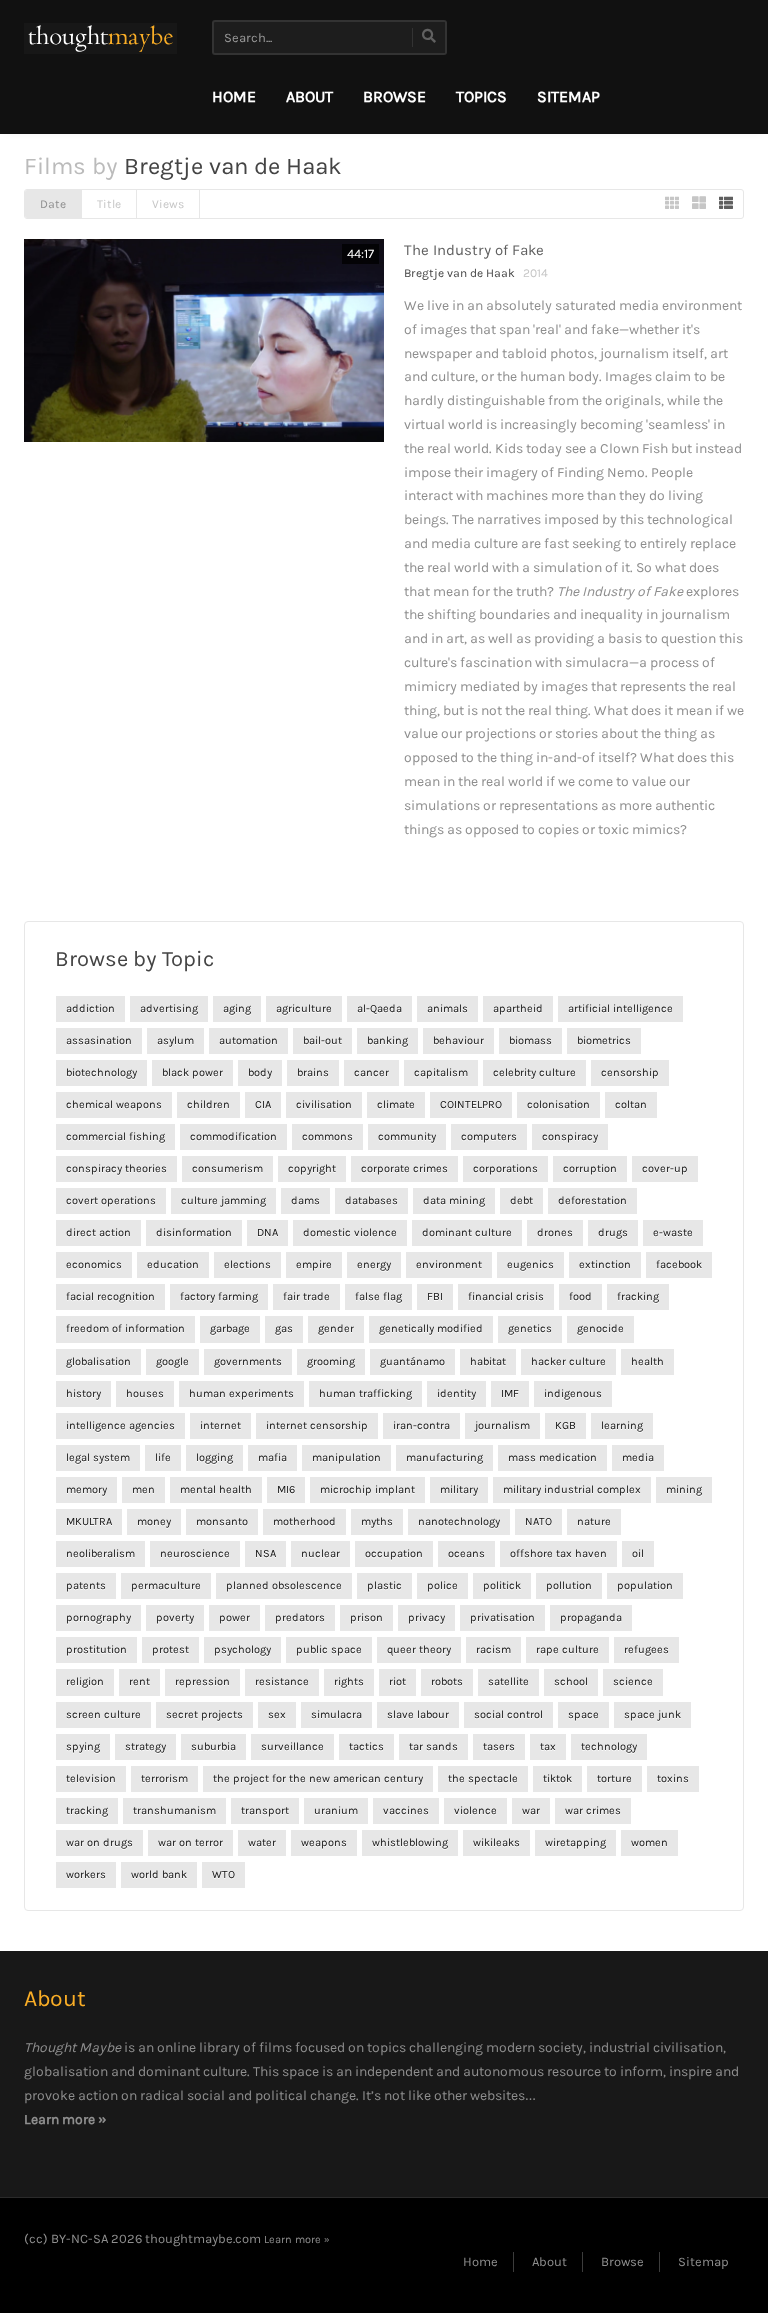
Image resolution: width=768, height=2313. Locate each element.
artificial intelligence (620, 1008)
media (638, 1457)
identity (456, 1393)
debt (521, 1200)
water (262, 1842)
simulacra (336, 1714)
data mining (454, 1200)
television (91, 1778)
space (583, 1714)
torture (614, 1778)
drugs (613, 1232)
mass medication (552, 1457)
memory (86, 1489)
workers (86, 1874)
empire (314, 1264)
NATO (538, 1521)
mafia (272, 1457)
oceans (466, 1553)
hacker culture (568, 1361)
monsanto (222, 1521)
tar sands (433, 1746)
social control (508, 1714)
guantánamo (412, 1361)
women (649, 1842)
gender (336, 1328)
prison (366, 1617)
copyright (312, 1168)
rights (349, 1681)
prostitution (96, 1649)
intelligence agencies (120, 1425)
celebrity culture (534, 1072)
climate (396, 1104)
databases (371, 1200)
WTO (223, 1874)
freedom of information (125, 1328)
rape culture (567, 1649)
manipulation (346, 1457)
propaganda (591, 1617)
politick (502, 1585)
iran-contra (421, 1425)
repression (202, 1681)
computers (489, 1136)
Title (109, 204)
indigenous (573, 1393)
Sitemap (568, 96)
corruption (590, 1168)
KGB (565, 1425)
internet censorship (317, 1425)
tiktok (557, 1778)
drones (555, 1232)
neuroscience (195, 1553)
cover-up (665, 1168)
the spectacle (483, 1778)
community (407, 1136)
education (173, 1264)
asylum (175, 1040)
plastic (384, 1585)
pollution (569, 1585)
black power (192, 1072)
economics (94, 1264)
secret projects (204, 1714)
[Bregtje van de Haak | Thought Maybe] (100, 37)
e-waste (673, 1232)
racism (493, 1649)
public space (329, 1649)
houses (145, 1393)
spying (83, 1746)
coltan (631, 1104)
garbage (230, 1328)
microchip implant (367, 1489)
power (234, 1617)
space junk (652, 1714)
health (647, 1361)
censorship (630, 1072)
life (163, 1457)
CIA (263, 1104)
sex (277, 1714)
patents (86, 1585)
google (172, 1361)
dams (305, 1200)
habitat (488, 1361)
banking (387, 1040)
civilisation (324, 1104)
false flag (378, 1296)
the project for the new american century (318, 1778)
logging (214, 1457)
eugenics (530, 1264)
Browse (394, 96)
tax (548, 1746)
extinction (605, 1264)
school (571, 1681)
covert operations (111, 1200)
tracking (87, 1810)
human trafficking (365, 1393)
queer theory (419, 1649)
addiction (90, 1008)
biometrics (604, 1040)
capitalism (441, 1072)
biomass (530, 1040)
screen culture (103, 1714)
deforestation (592, 1200)
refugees (646, 1649)
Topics (481, 96)
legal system (98, 1457)
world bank (159, 1874)
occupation (394, 1553)
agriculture (304, 1008)
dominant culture (467, 1232)
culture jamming (223, 1200)
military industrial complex (572, 1489)
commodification (233, 1136)
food (580, 1296)
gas (284, 1328)
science (633, 1681)
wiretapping (575, 1842)
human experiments (241, 1393)
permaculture (166, 1585)
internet (220, 1425)
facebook (679, 1264)
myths (377, 1521)
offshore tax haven (558, 1553)
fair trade (306, 1296)
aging (237, 1008)
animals (447, 1008)
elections (247, 1264)
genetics (530, 1328)
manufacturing (444, 1457)
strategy (145, 1746)
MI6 (286, 1489)
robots (447, 1681)
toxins (673, 1778)
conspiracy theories (116, 1168)
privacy (426, 1617)
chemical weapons (114, 1104)
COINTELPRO (471, 1104)
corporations (505, 1168)
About (309, 96)
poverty (175, 1617)
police (442, 1585)
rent (139, 1681)
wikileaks (496, 1842)
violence (475, 1810)
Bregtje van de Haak (459, 273)
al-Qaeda (379, 1008)
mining (684, 1489)
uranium (336, 1810)
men (143, 1489)
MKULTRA (89, 1521)
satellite (508, 1681)
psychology (242, 1649)
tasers (499, 1746)
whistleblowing (410, 1842)
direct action (98, 1232)
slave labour (418, 1714)
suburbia (213, 1746)
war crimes (593, 1810)
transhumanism (174, 1810)
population (645, 1585)
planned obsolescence (284, 1585)
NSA (265, 1553)
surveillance (292, 1746)
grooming (331, 1361)
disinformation (194, 1232)
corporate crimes (404, 1168)
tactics (366, 1746)
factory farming (219, 1296)
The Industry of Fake (474, 250)
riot (397, 1681)
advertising (169, 1008)
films (275, 2047)
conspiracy (570, 1136)
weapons (324, 1842)
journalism (502, 1425)
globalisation (98, 1361)
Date (53, 204)
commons (327, 1136)
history (83, 1393)
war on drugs (99, 1842)
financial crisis (506, 1296)
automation (248, 1040)
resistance (282, 1681)
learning (622, 1425)
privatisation (502, 1617)
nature (594, 1521)
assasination (99, 1040)
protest (170, 1649)
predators (300, 1617)
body (260, 1072)
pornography (98, 1617)
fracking (638, 1296)
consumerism (227, 1168)
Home (234, 96)
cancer (371, 1072)
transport (265, 1810)
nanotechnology (459, 1521)
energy (374, 1264)
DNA (267, 1232)
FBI (435, 1296)
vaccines (406, 1810)
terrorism (164, 1778)
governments (248, 1361)
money (154, 1521)
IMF (510, 1393)
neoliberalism (100, 1553)
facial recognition (110, 1296)
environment (449, 1264)
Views (168, 204)
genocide (600, 1328)
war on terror (190, 1842)
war (531, 1810)
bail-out (322, 1040)
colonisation (558, 1104)
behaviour (458, 1040)
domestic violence (350, 1232)
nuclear (320, 1553)
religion (85, 1681)
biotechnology (101, 1072)
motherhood (304, 1521)
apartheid (518, 1008)
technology (609, 1746)
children (208, 1104)
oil (638, 1553)
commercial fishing (115, 1136)
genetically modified (431, 1328)
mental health (216, 1489)
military (459, 1489)
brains (313, 1072)
